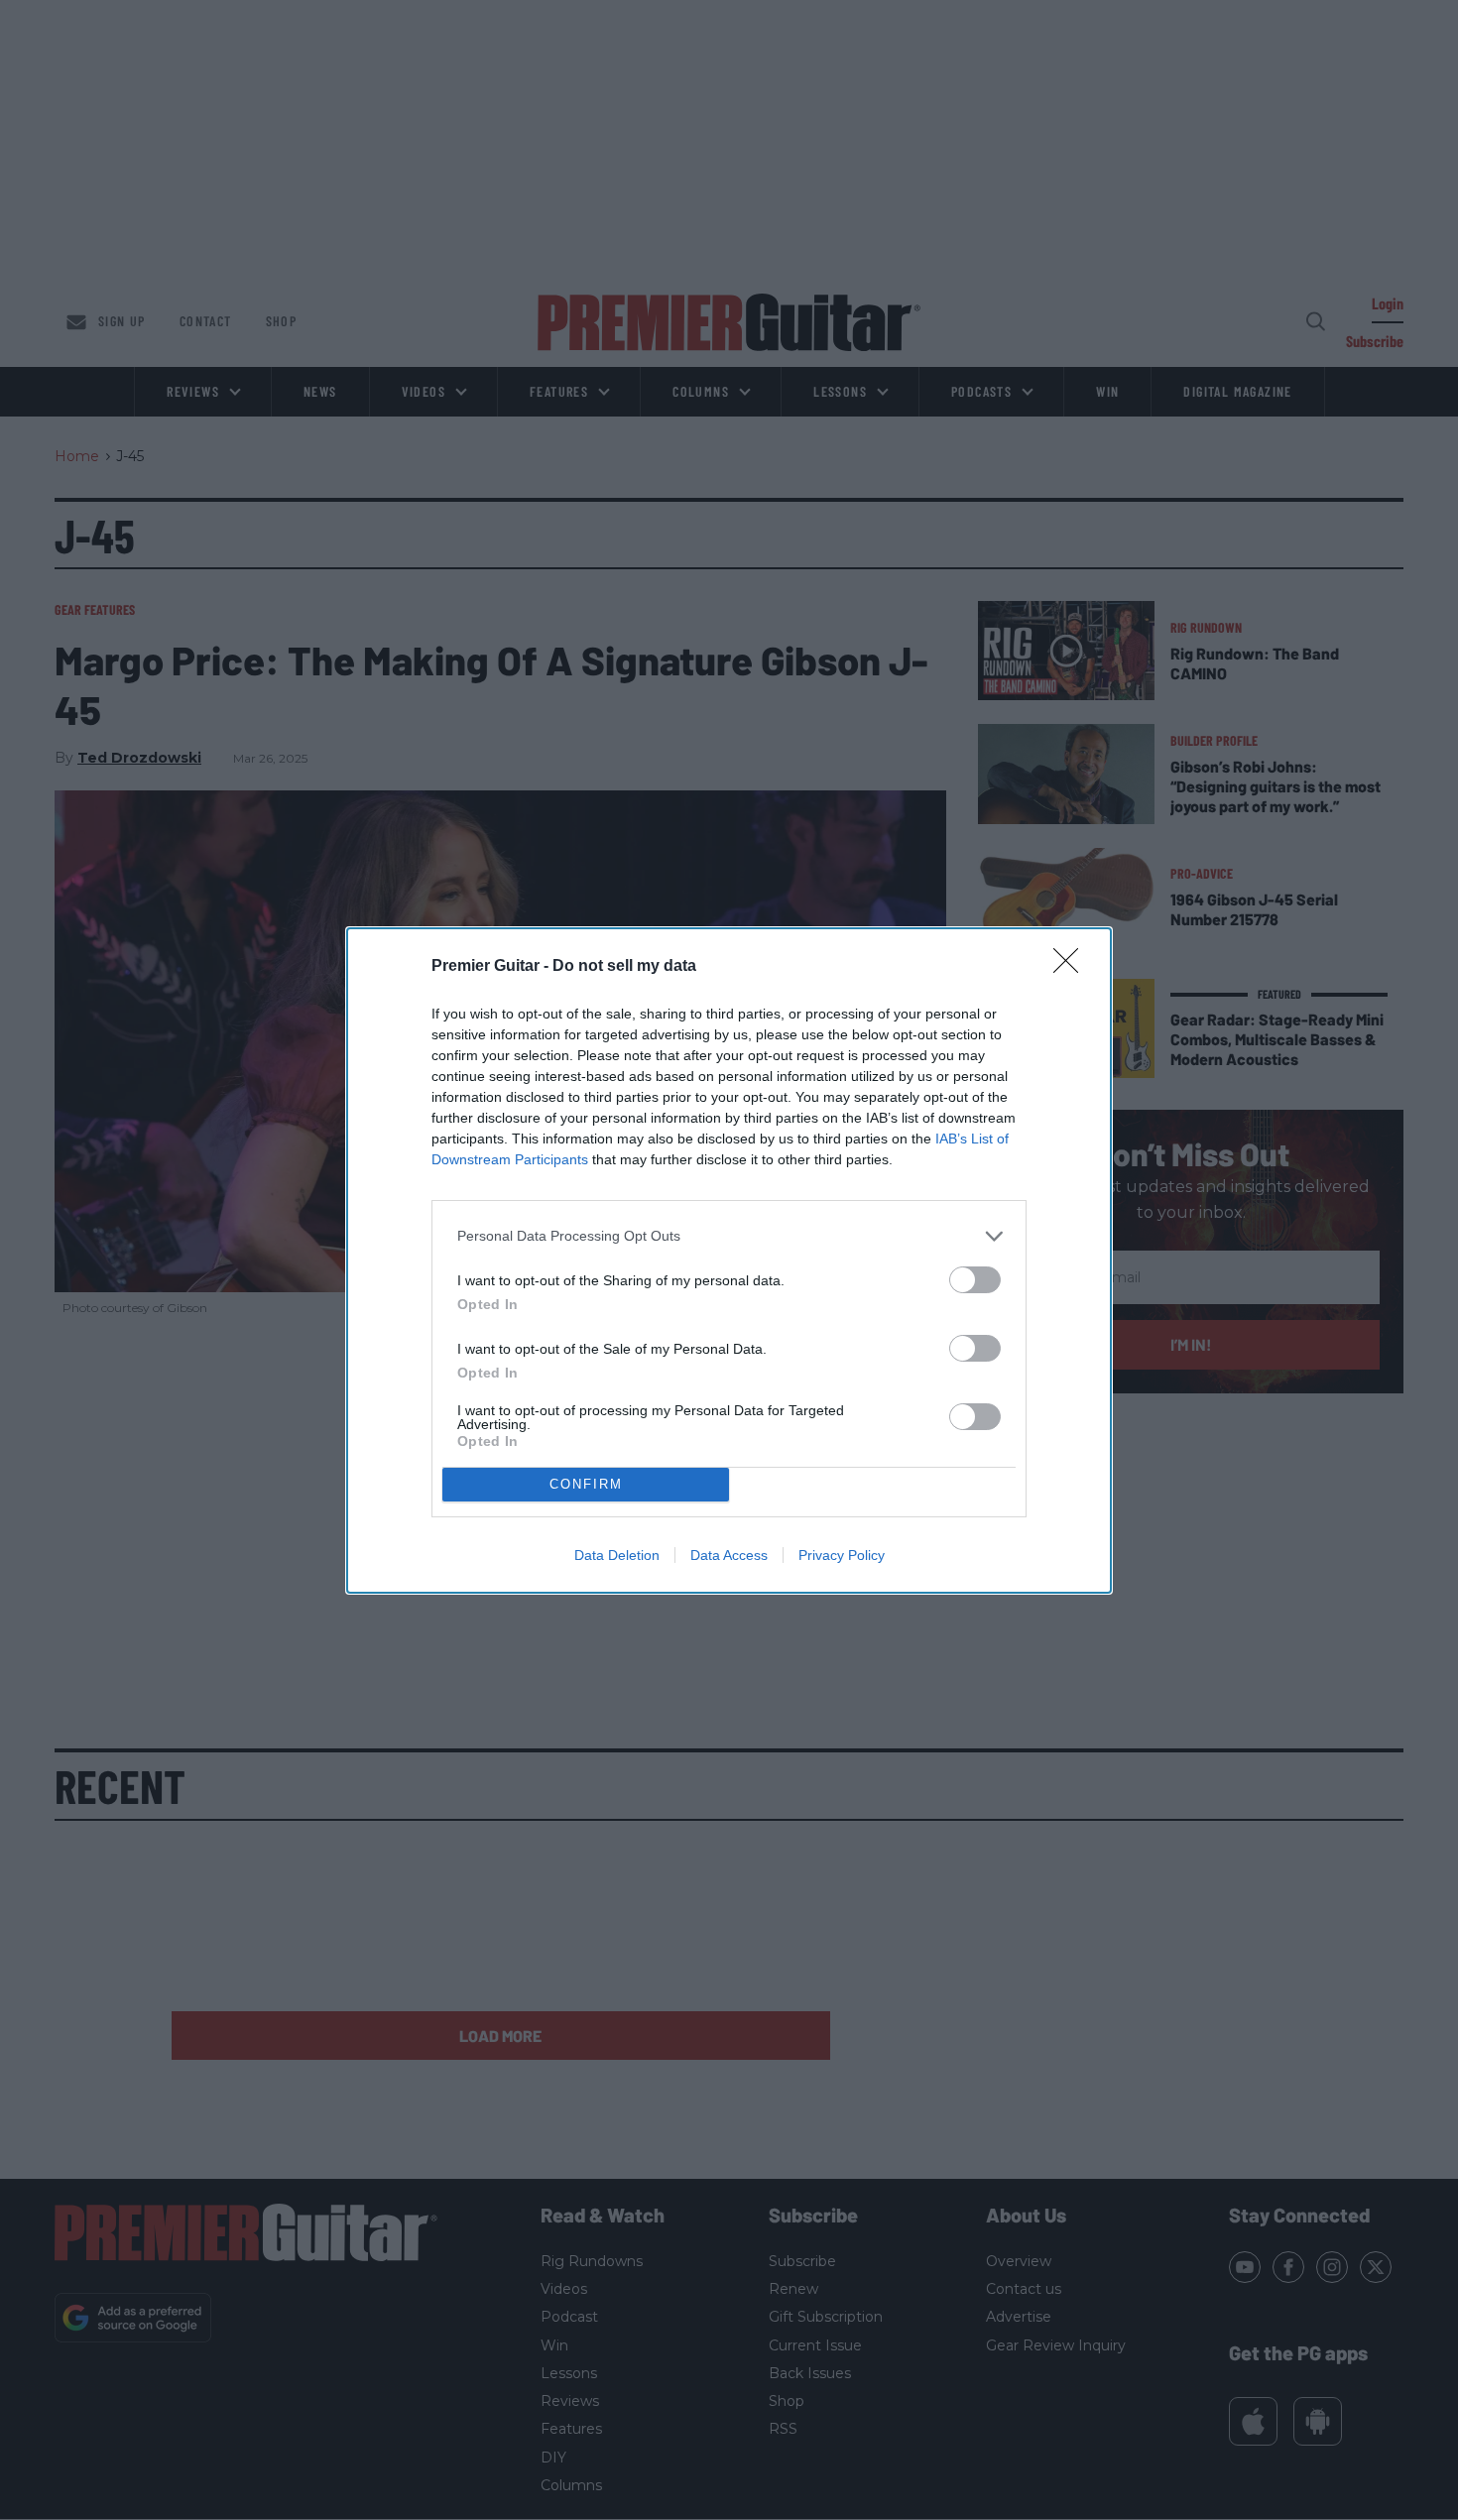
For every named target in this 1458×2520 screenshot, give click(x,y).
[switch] (975, 1280)
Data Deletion (617, 1555)
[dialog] (729, 1260)
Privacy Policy (842, 1555)
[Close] (1072, 967)
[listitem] (729, 1236)
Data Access (729, 1555)
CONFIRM (586, 1484)
